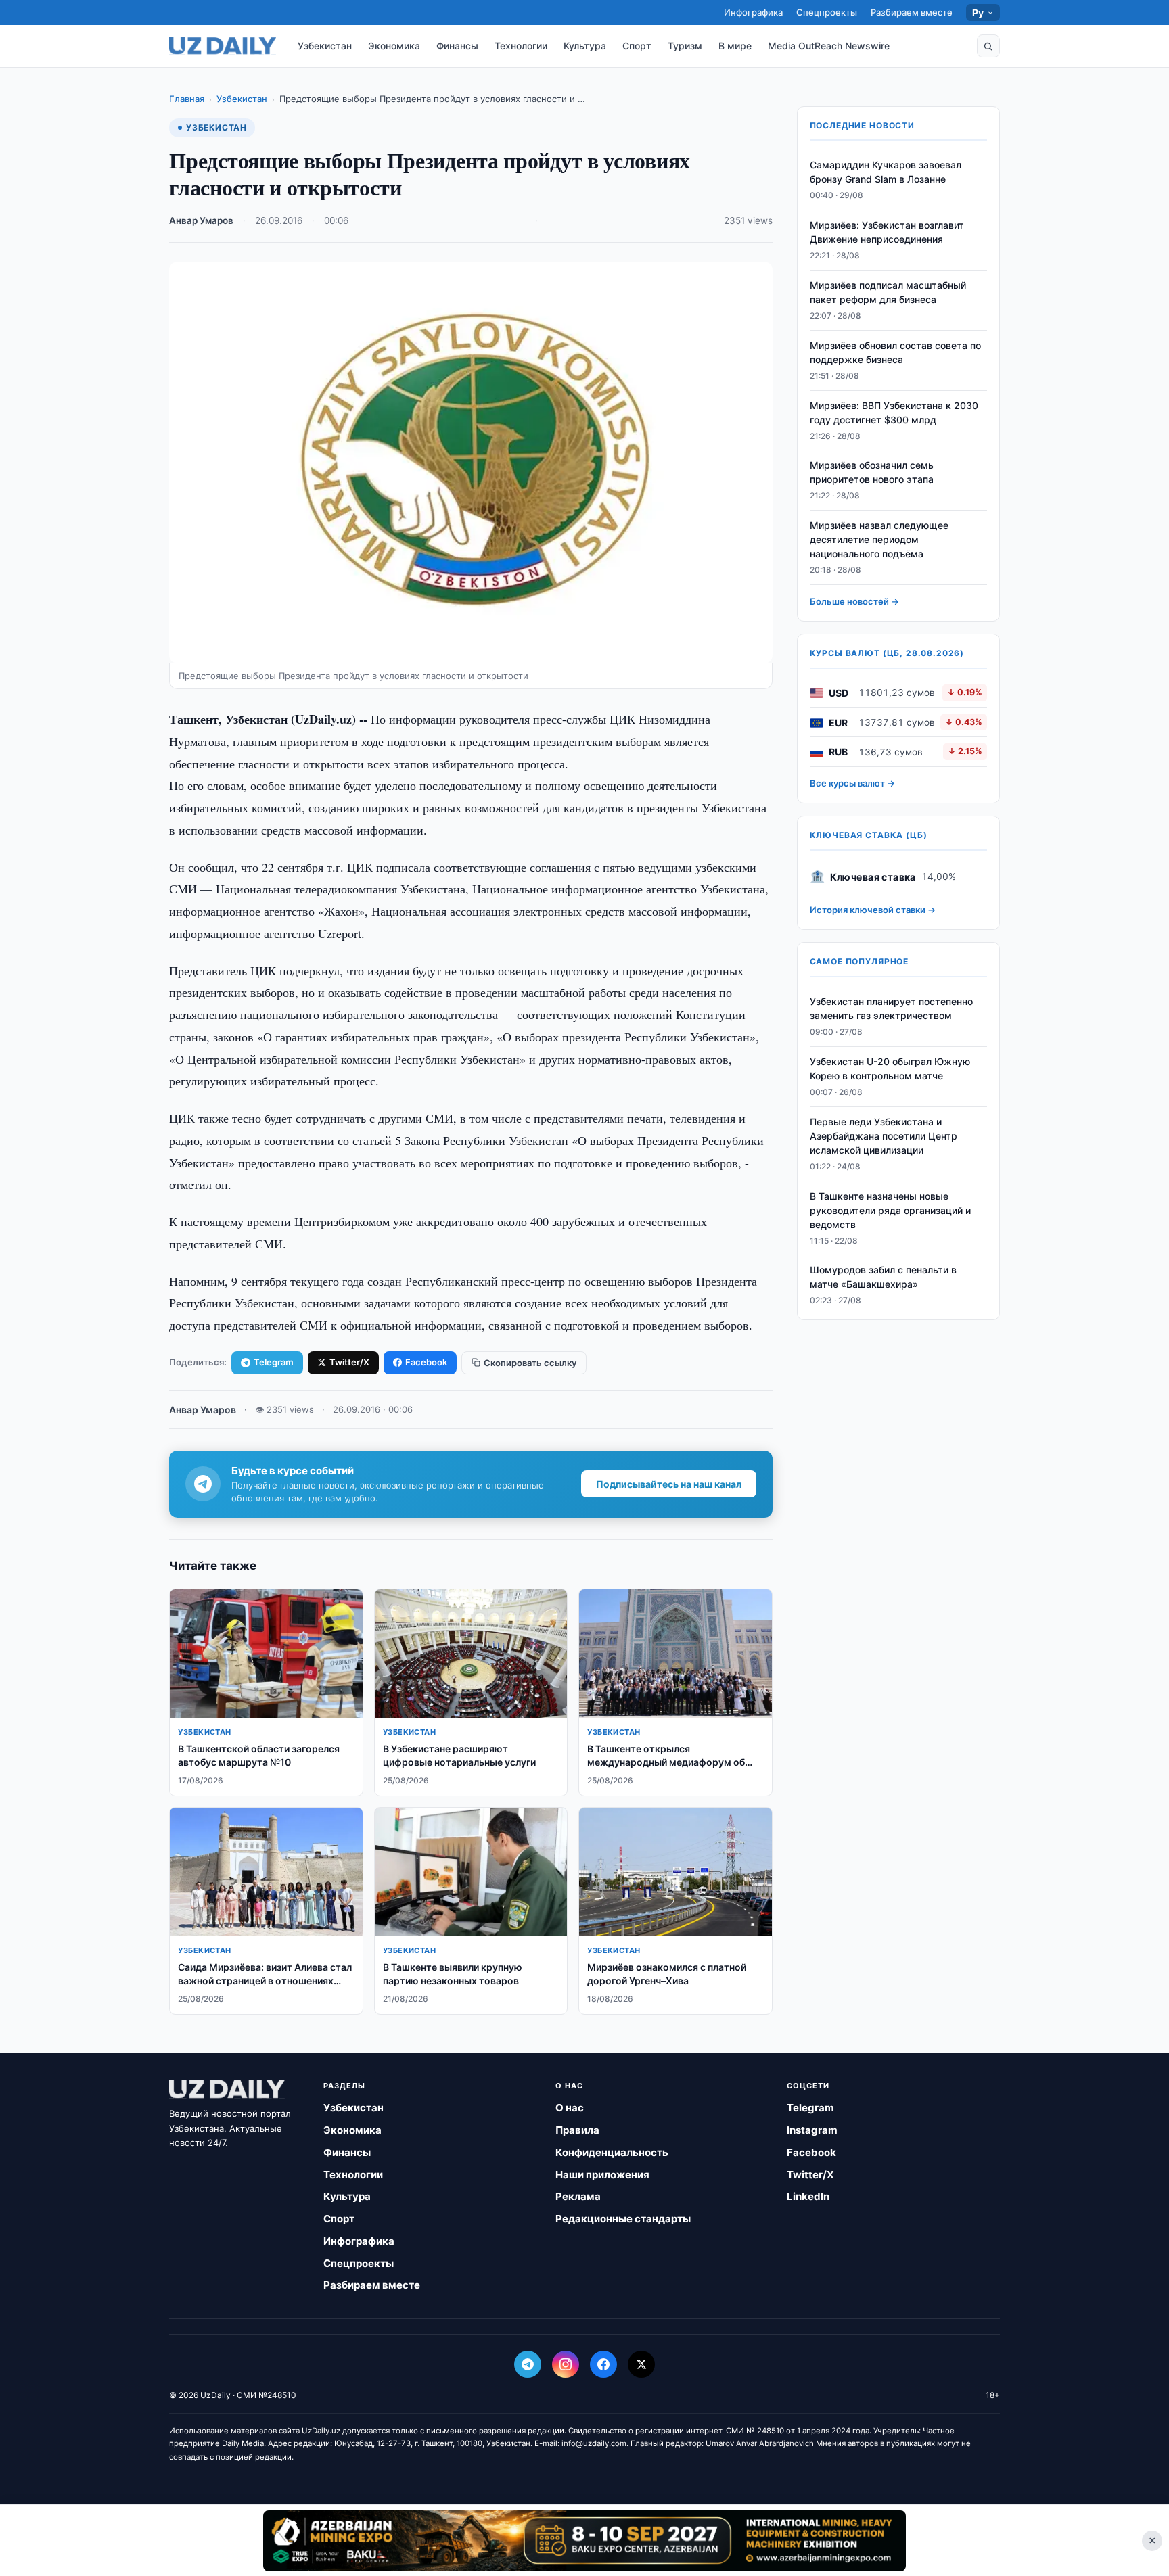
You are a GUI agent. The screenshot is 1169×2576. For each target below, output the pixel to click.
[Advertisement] (584, 2540)
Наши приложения (602, 2175)
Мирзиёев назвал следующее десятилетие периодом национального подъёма (879, 540)
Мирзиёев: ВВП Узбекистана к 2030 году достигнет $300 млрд (894, 413)
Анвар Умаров (201, 220)
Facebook (426, 1362)
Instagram (812, 2130)
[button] (988, 46)
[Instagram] (566, 2364)
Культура (585, 46)
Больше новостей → (854, 602)
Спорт (637, 46)
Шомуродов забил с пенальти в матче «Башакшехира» (883, 1278)
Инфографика (753, 12)
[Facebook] (603, 2364)
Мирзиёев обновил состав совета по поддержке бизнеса (895, 353)
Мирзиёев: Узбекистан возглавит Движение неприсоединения (887, 233)
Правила (577, 2130)
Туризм (685, 46)
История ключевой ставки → (873, 910)
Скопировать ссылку (530, 1363)
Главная (187, 99)
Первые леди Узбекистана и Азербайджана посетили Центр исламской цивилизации (884, 1137)
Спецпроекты (827, 12)
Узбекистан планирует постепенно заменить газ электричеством (891, 1009)
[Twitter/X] (641, 2364)
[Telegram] (528, 2364)
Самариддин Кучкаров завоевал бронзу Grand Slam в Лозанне (886, 172)
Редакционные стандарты (623, 2219)
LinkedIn (808, 2196)
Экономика (394, 46)
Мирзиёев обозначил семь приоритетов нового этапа (872, 473)
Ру (978, 13)
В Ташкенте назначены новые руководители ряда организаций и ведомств (890, 1210)
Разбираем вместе (912, 12)
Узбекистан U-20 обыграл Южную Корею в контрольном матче (890, 1069)
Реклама (578, 2196)
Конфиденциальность (612, 2152)
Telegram (274, 1362)
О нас (570, 2108)
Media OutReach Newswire (829, 46)
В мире (735, 46)
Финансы (457, 46)
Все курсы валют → (852, 784)
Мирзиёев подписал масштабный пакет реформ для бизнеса (888, 293)
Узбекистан (325, 46)
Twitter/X (349, 1362)
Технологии (521, 46)
